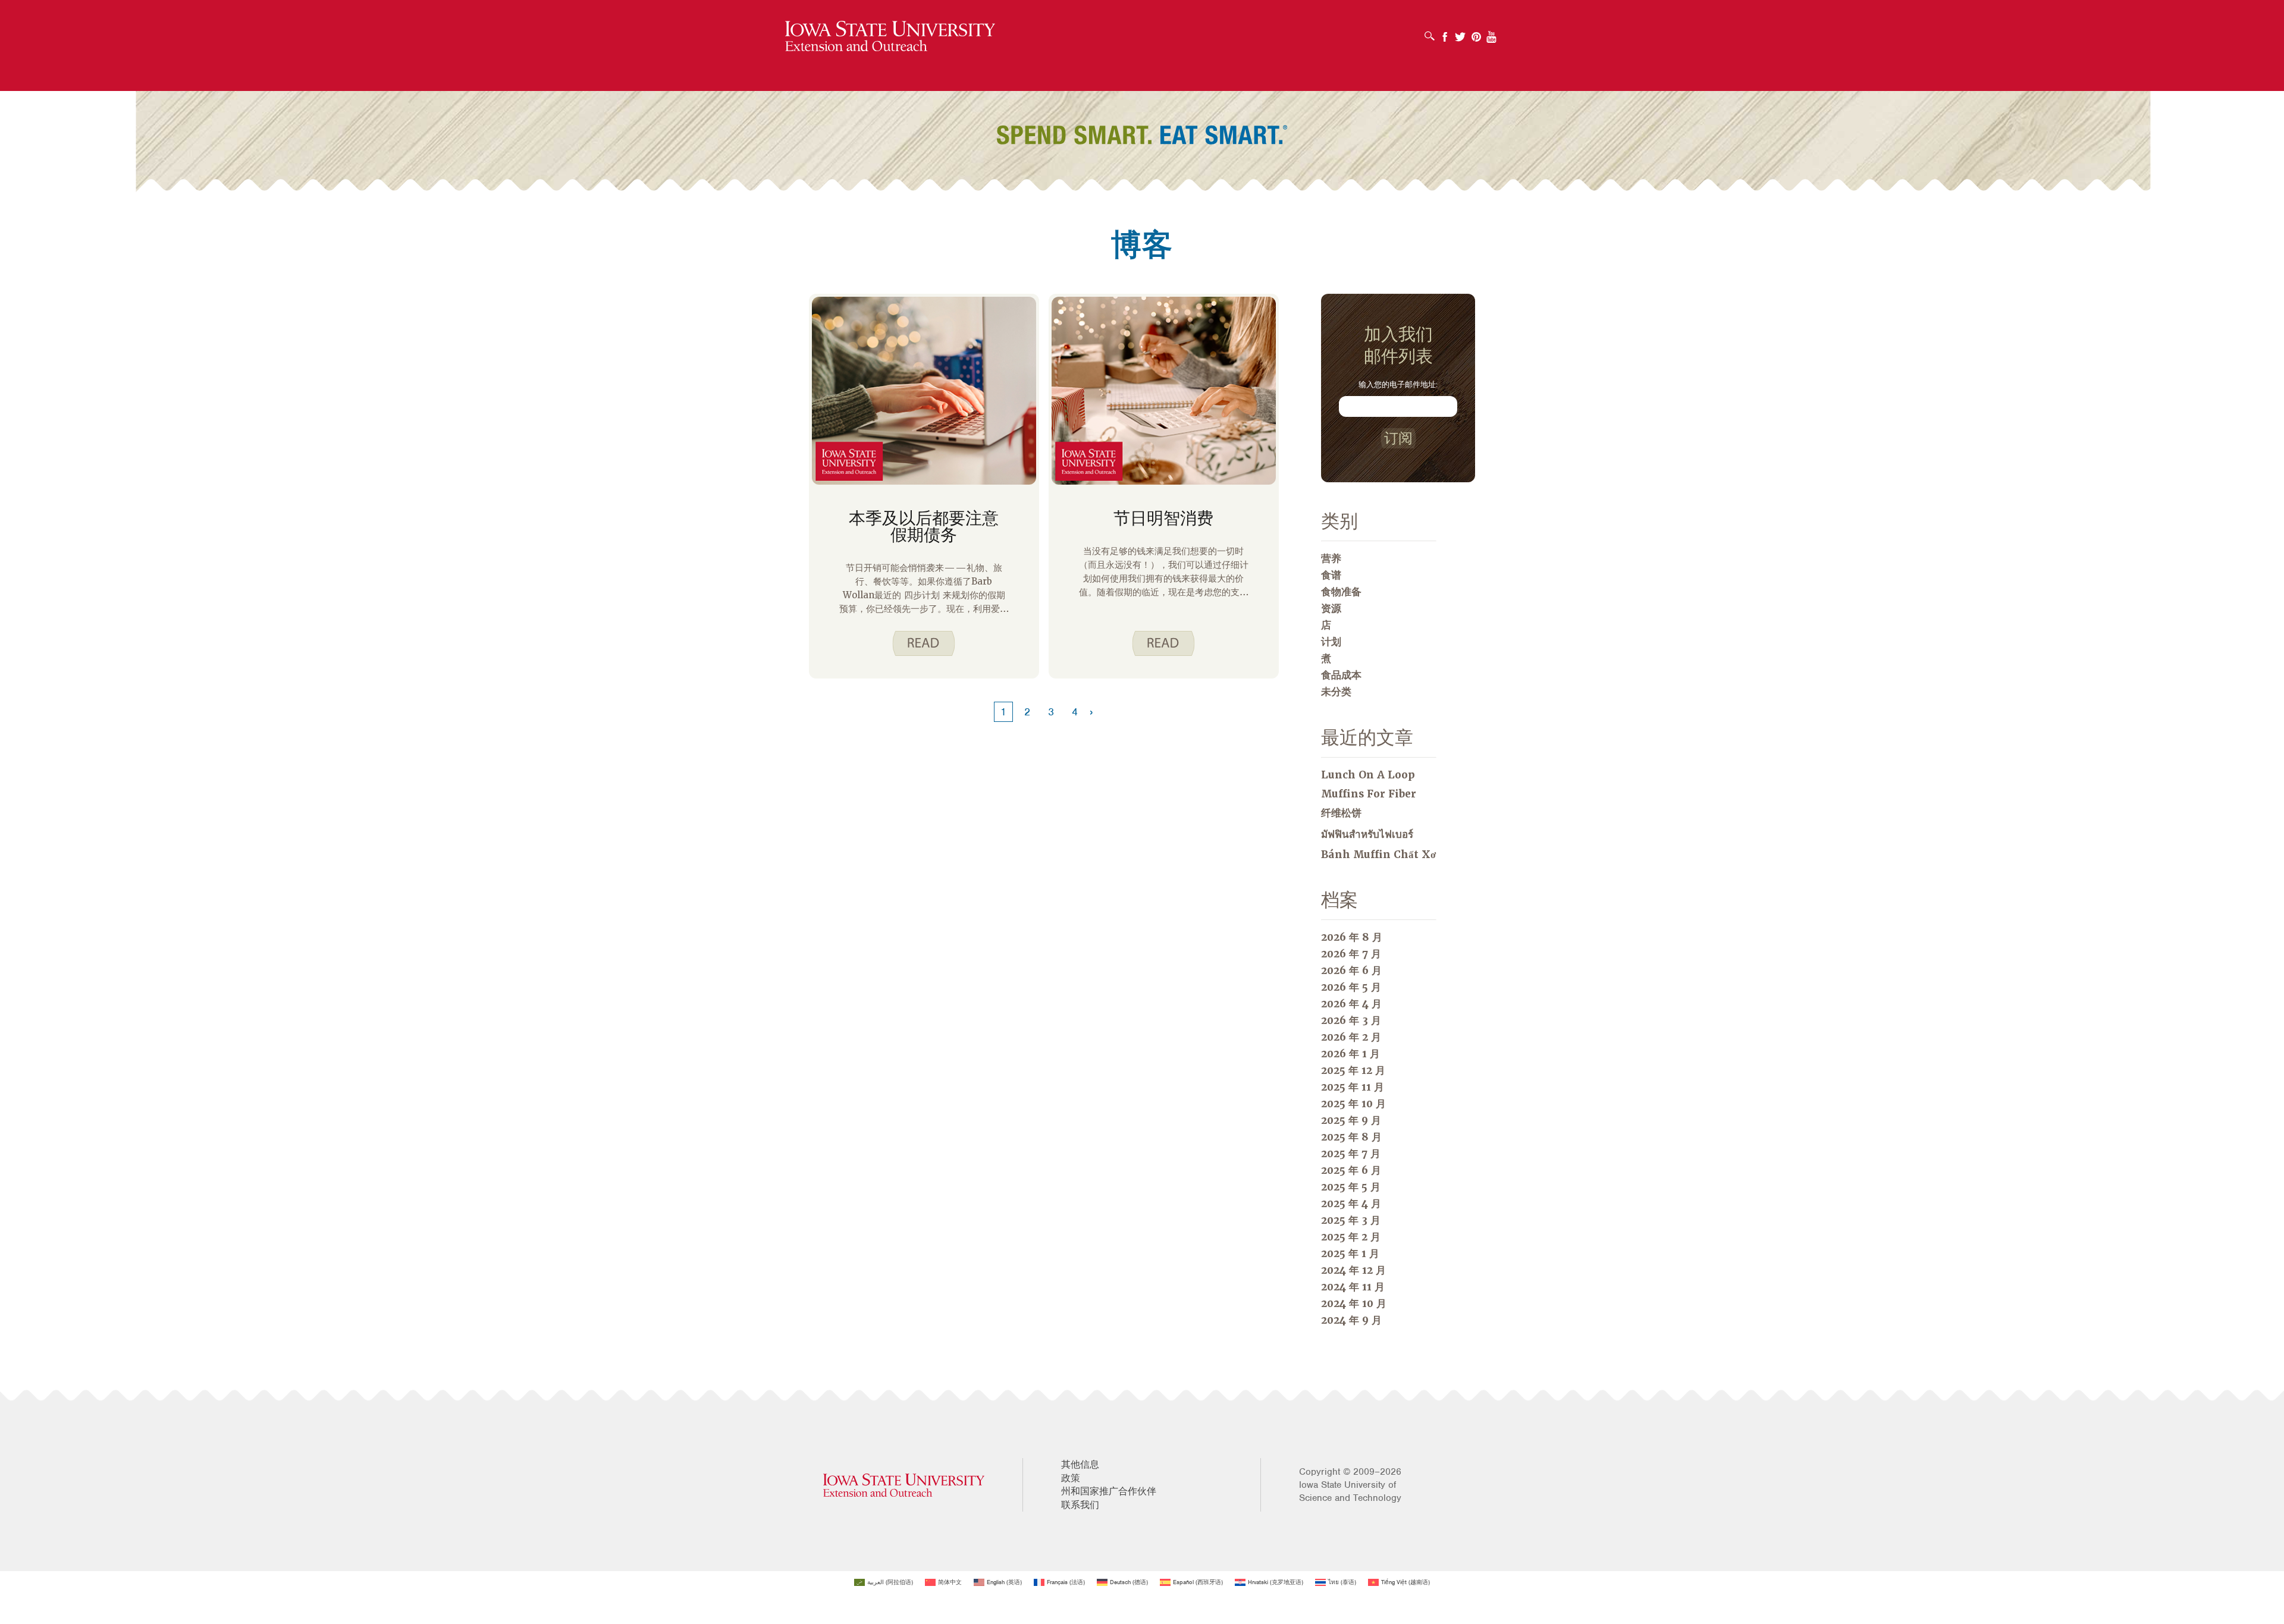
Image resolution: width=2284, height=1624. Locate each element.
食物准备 (1341, 592)
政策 (1071, 1478)
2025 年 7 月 (1351, 1154)
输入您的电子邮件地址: (1398, 384)
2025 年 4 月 (1351, 1204)
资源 (1331, 608)
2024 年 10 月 (1354, 1303)
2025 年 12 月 (1353, 1070)
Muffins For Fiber (1369, 794)
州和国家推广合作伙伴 (1109, 1491)
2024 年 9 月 (1351, 1320)
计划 (1331, 642)
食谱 (1331, 575)
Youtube (1492, 33)
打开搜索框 (1429, 32)
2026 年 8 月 (1352, 937)
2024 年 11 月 (1353, 1287)
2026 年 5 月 (1351, 987)
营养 (1331, 558)
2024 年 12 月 (1353, 1270)
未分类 (1336, 692)
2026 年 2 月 (1351, 1037)
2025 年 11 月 (1353, 1087)
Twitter (1460, 33)
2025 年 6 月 (1351, 1170)
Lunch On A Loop (1368, 775)
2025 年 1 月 (1350, 1254)
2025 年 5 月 (1351, 1187)
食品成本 (1341, 675)
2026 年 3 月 (1351, 1020)
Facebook (1445, 33)
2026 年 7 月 (1351, 954)
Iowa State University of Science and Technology (1350, 1491)
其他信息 (1080, 1465)
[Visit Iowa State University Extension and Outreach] (904, 1485)
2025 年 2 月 (1351, 1237)
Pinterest (1476, 33)
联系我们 (1080, 1505)
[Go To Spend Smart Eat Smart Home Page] (890, 37)
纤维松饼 (1341, 813)
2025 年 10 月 (1353, 1104)
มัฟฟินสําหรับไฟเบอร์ (1367, 834)
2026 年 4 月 (1351, 1004)
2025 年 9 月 (1351, 1120)
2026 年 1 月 (1350, 1054)
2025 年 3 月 (1351, 1220)
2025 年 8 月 (1351, 1137)
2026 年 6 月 (1351, 970)
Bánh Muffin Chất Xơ (1378, 855)
